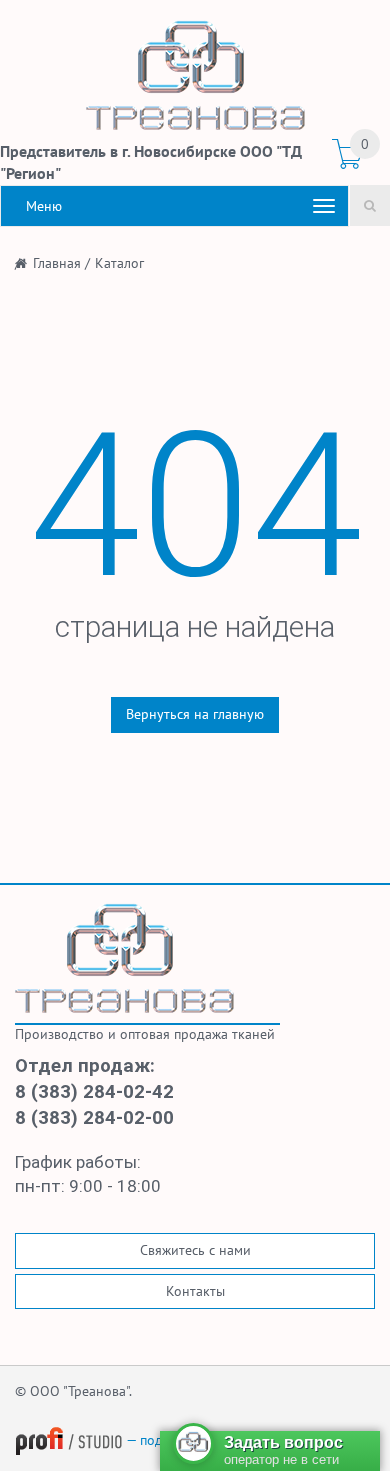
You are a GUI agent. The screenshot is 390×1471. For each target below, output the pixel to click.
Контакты (195, 1291)
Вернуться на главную (195, 714)
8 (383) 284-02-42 (94, 1092)
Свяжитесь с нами (195, 1250)
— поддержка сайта (185, 1440)
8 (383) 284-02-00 (94, 1118)
